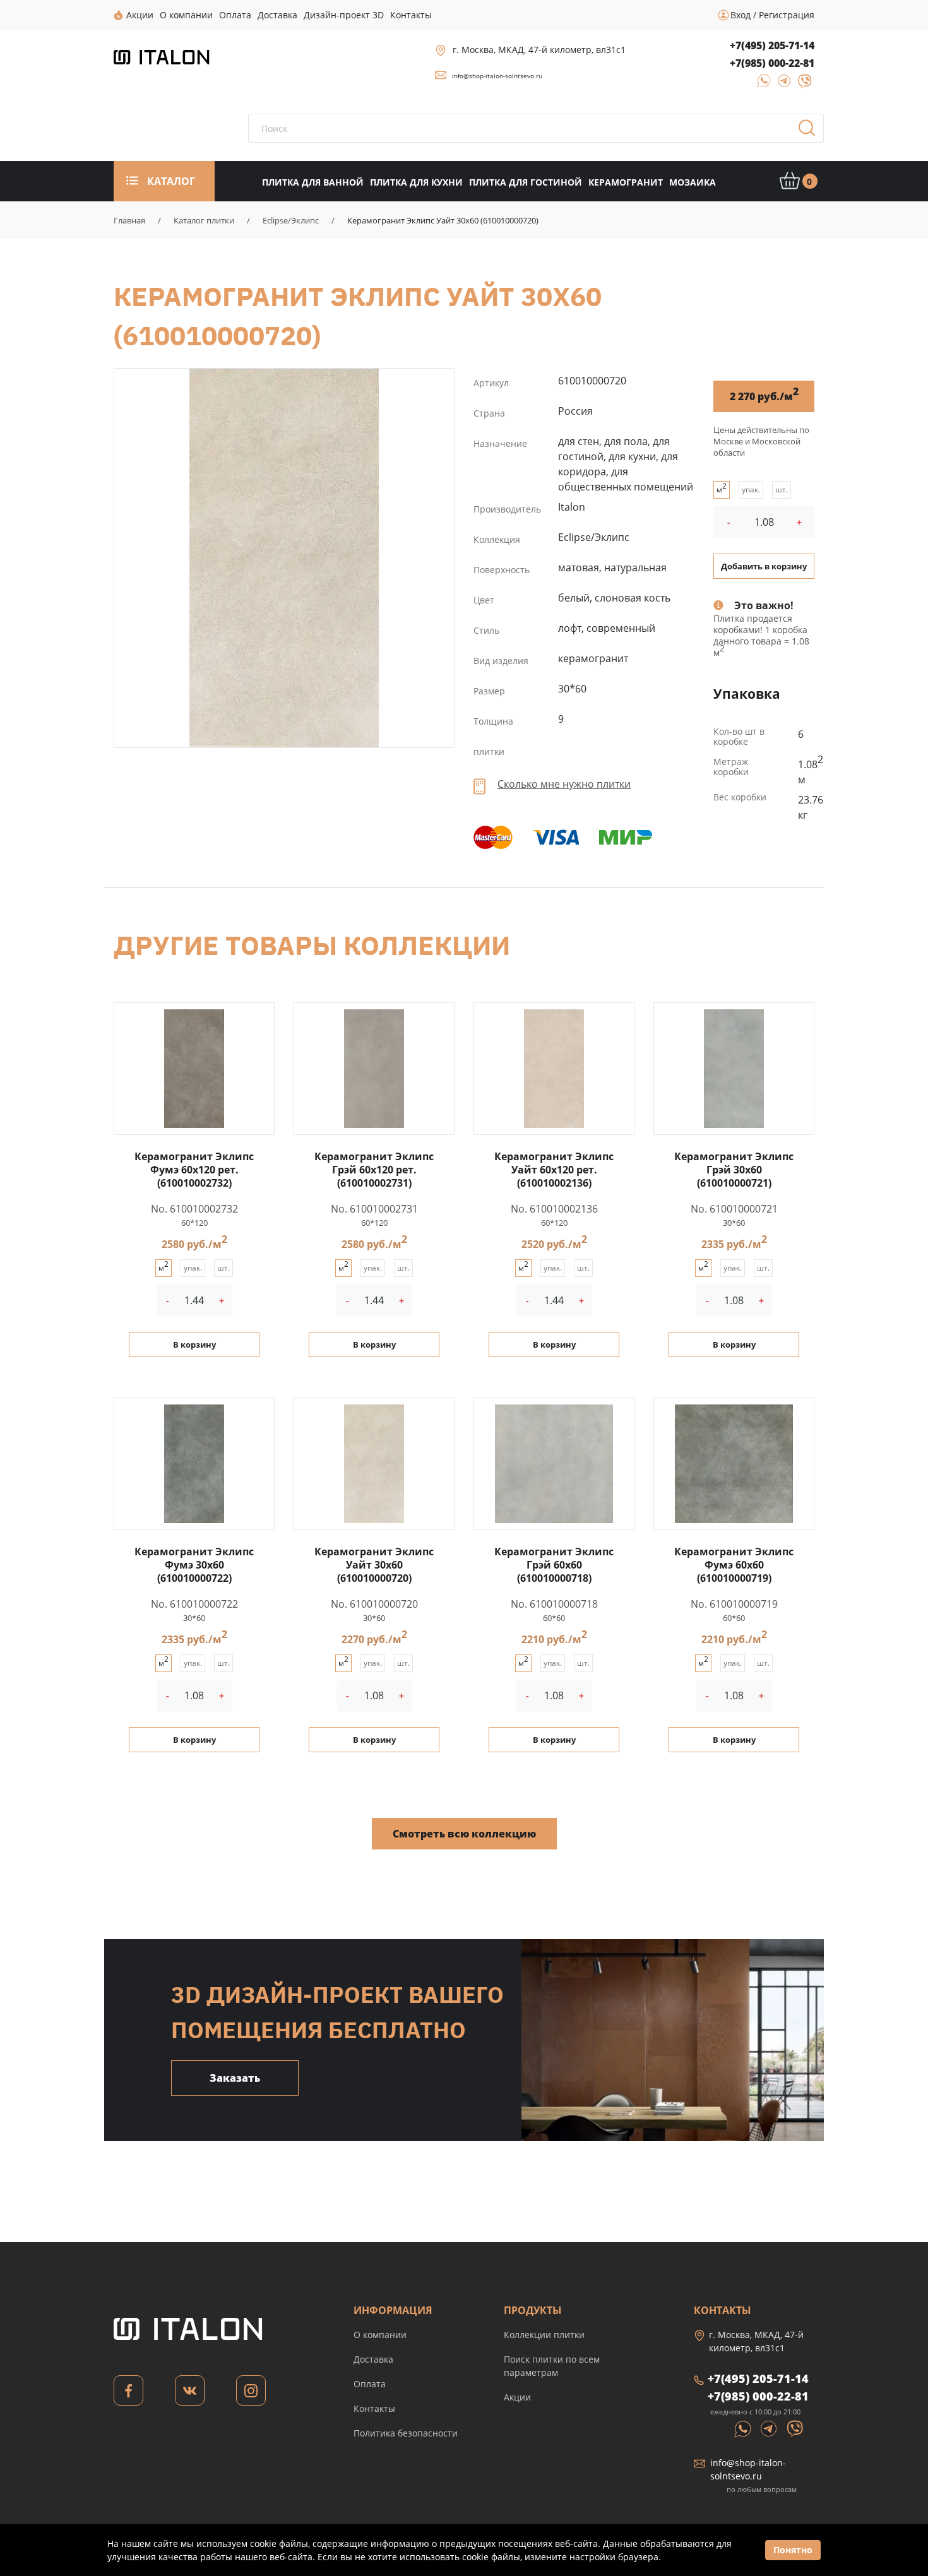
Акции (517, 2397)
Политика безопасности (406, 2433)
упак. (751, 490)
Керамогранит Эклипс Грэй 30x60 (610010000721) (734, 1170)
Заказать (235, 2078)
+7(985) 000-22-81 (772, 63)
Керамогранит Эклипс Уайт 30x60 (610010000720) (284, 558)
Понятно (793, 2550)
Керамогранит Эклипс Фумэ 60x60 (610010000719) (734, 1565)
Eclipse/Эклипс (291, 220)
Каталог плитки (204, 220)
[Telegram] (781, 85)
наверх (881, 2455)
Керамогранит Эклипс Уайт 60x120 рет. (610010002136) (554, 1170)
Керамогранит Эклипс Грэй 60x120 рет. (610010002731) (374, 1170)
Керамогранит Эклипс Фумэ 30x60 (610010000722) (194, 1565)
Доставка (373, 2359)
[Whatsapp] (744, 2428)
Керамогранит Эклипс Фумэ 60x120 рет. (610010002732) (194, 1170)
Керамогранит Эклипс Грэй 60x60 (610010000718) (554, 1565)
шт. (782, 490)
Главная (129, 220)
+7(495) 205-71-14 (772, 45)
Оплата (370, 2384)
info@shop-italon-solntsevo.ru (497, 76)
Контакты (374, 2408)
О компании (380, 2335)
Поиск (811, 132)
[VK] (190, 2394)
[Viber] (799, 85)
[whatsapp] (760, 85)
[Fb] (128, 2394)
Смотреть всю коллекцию (464, 1834)
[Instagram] (251, 2394)
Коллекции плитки (544, 2335)
